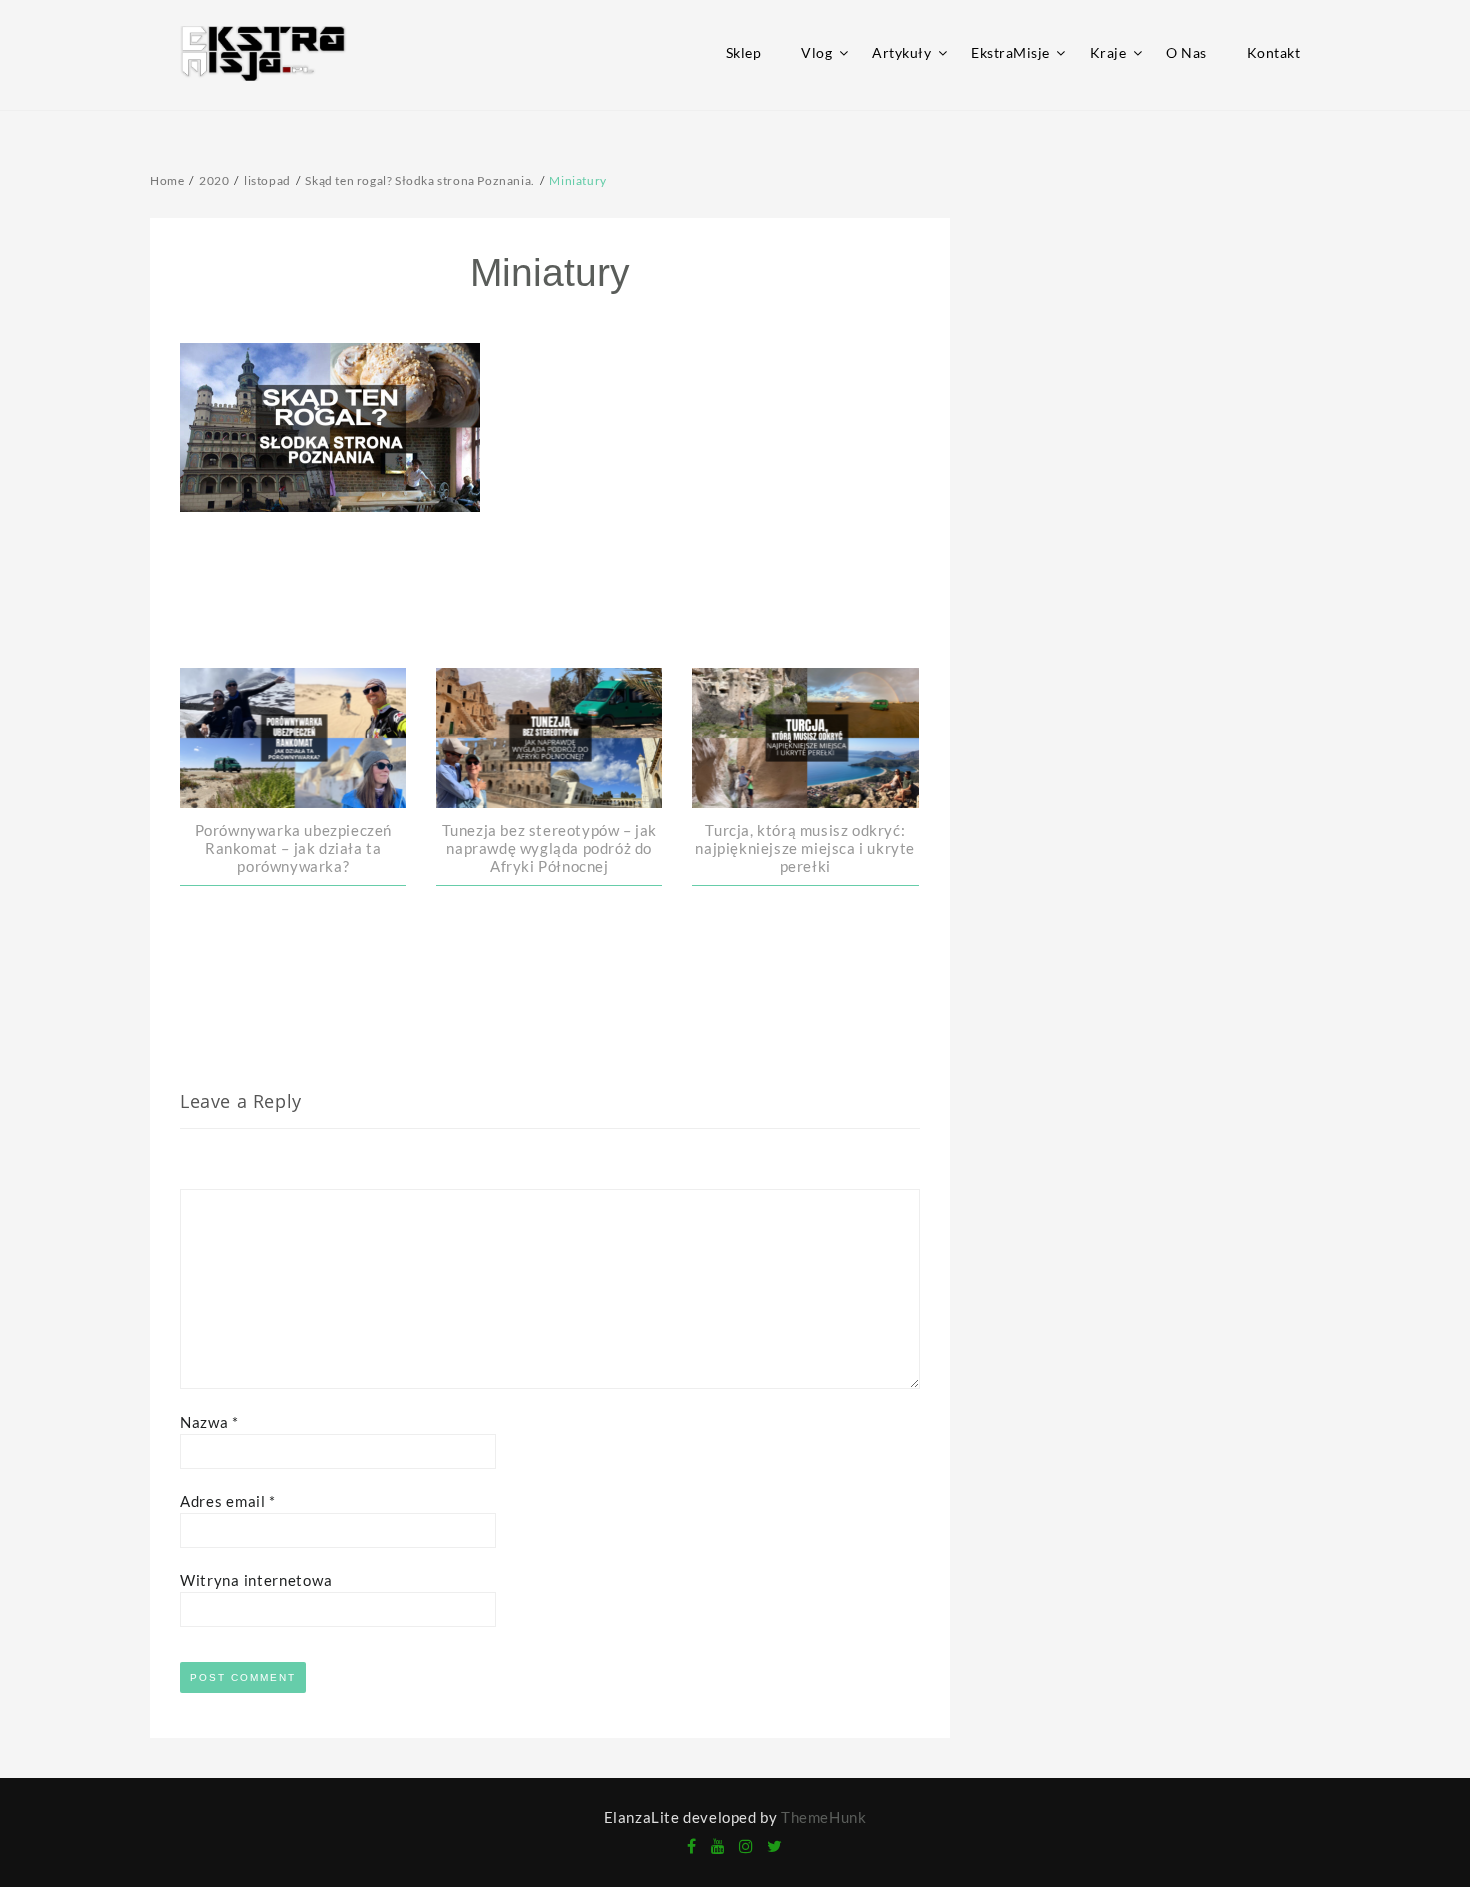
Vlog (816, 52)
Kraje (1108, 52)
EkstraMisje (1010, 52)
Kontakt (1274, 52)
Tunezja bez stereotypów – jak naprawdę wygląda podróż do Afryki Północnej (549, 848)
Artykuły (901, 52)
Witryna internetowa (256, 1580)
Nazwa (209, 1422)
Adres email (228, 1501)
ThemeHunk (823, 1817)
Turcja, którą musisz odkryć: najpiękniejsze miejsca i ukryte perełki (805, 848)
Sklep (744, 52)
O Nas (1186, 52)
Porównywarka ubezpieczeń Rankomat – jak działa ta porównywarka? (293, 848)
